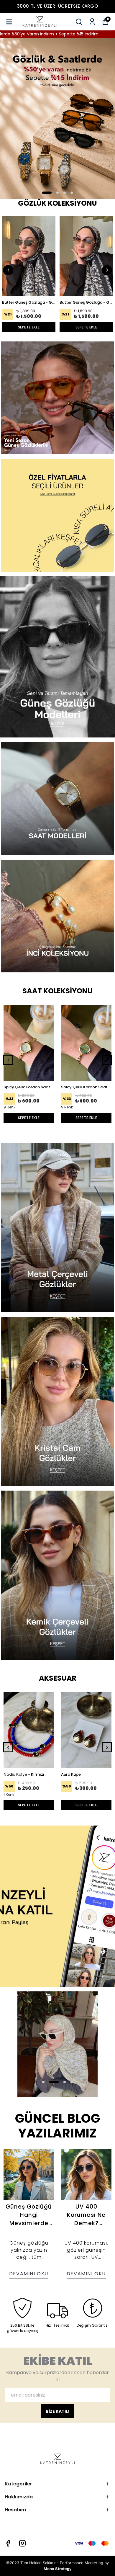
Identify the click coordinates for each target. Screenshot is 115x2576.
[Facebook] (8, 2543)
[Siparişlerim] (92, 22)
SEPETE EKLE (29, 327)
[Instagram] (22, 2543)
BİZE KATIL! (58, 2411)
